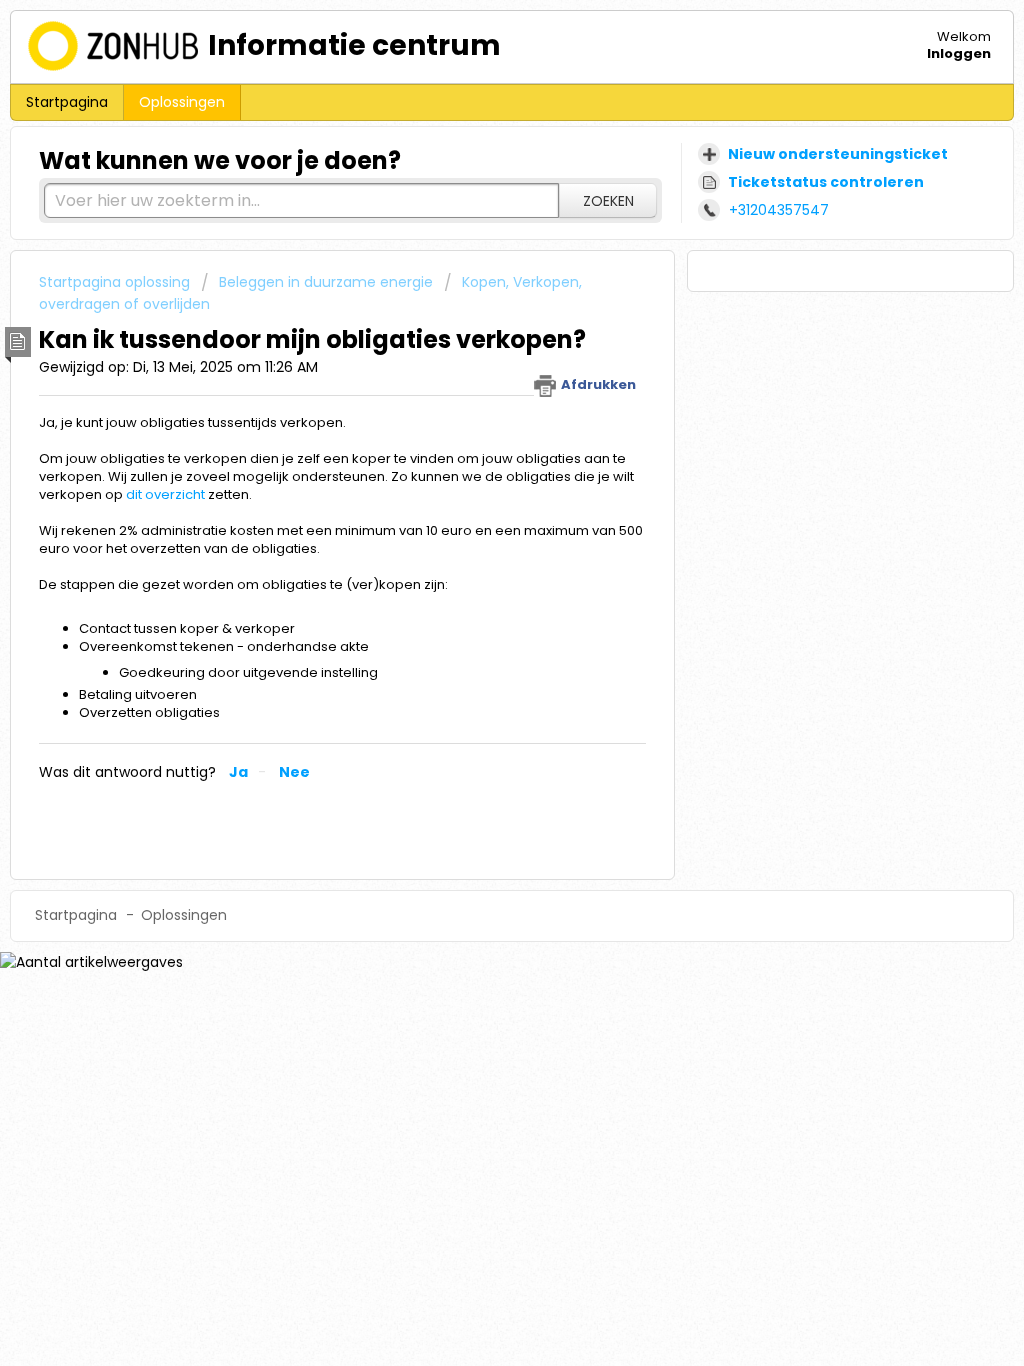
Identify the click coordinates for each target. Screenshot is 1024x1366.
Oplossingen (182, 102)
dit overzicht (165, 494)
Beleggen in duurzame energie (326, 282)
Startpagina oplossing (116, 282)
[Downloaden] (475, 425)
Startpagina (67, 102)
